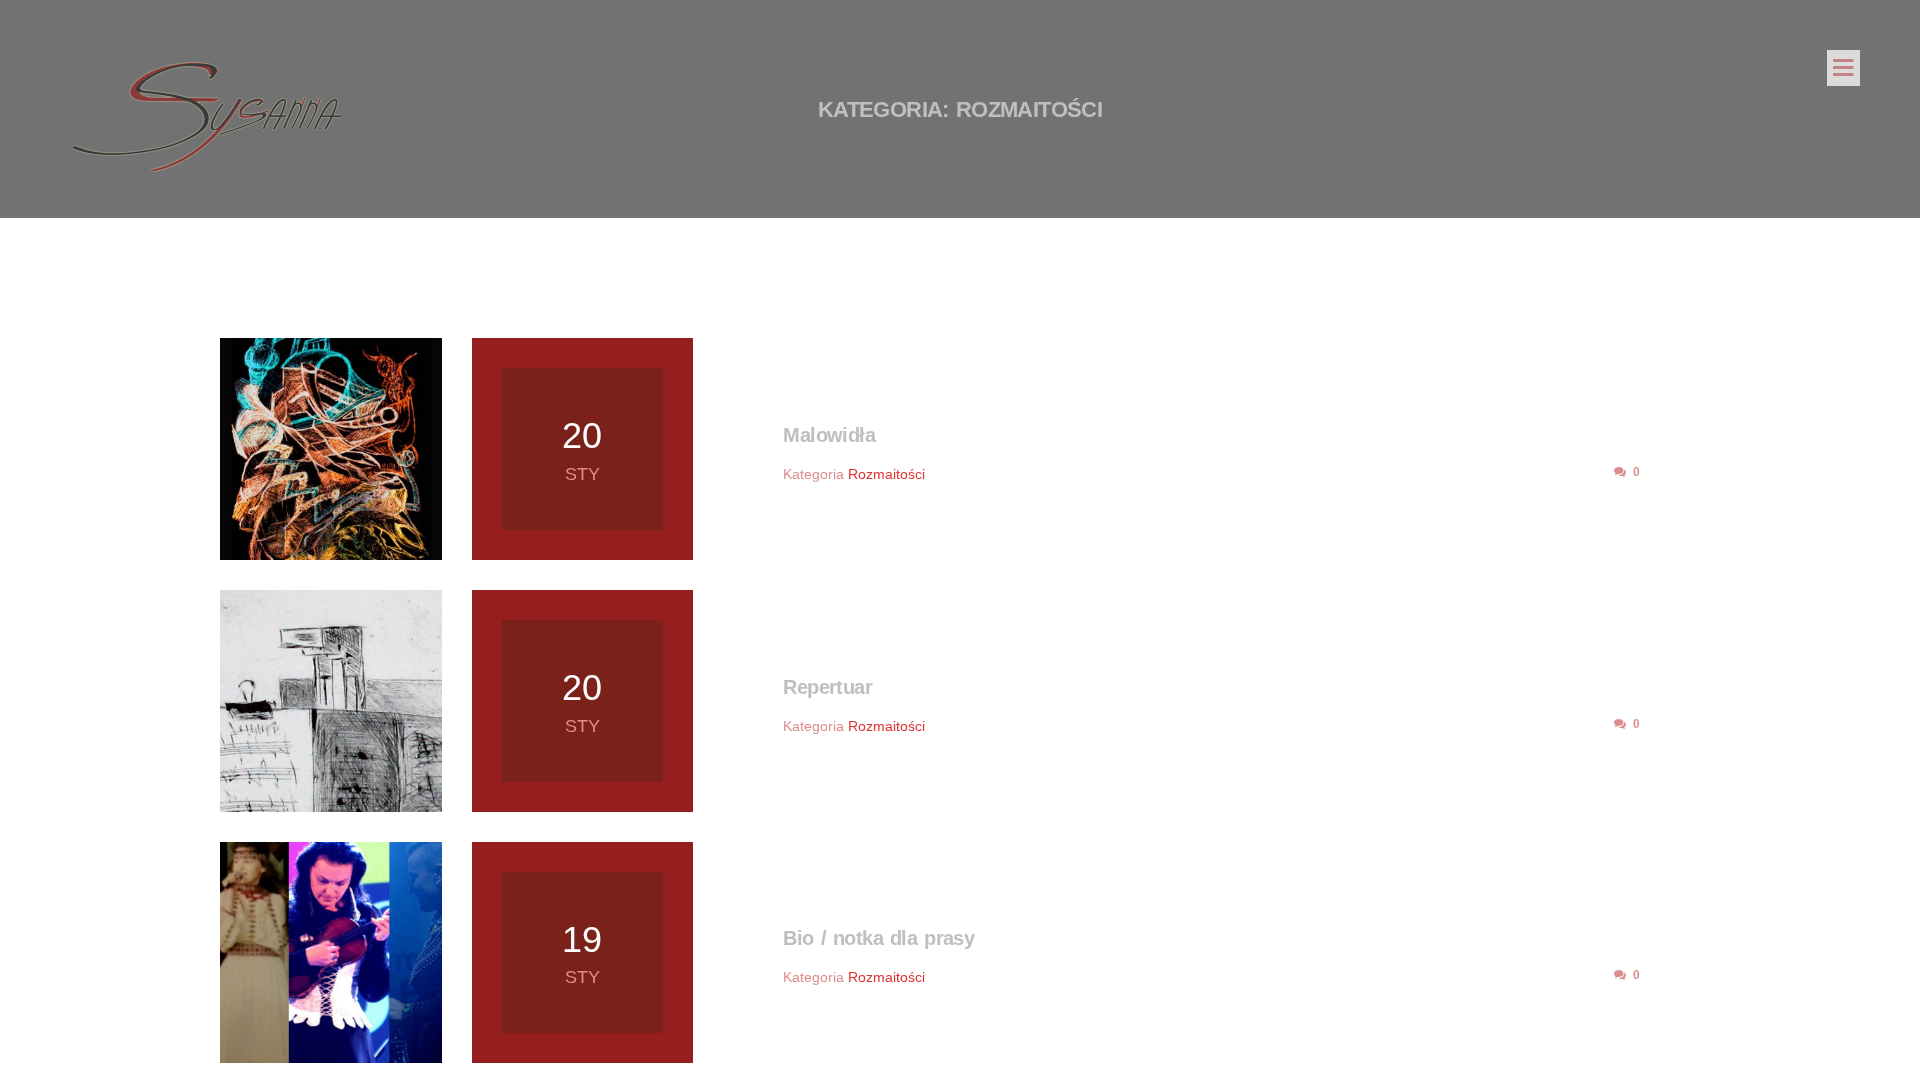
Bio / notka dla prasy (878, 938)
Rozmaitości (886, 474)
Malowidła (829, 435)
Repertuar (827, 687)
